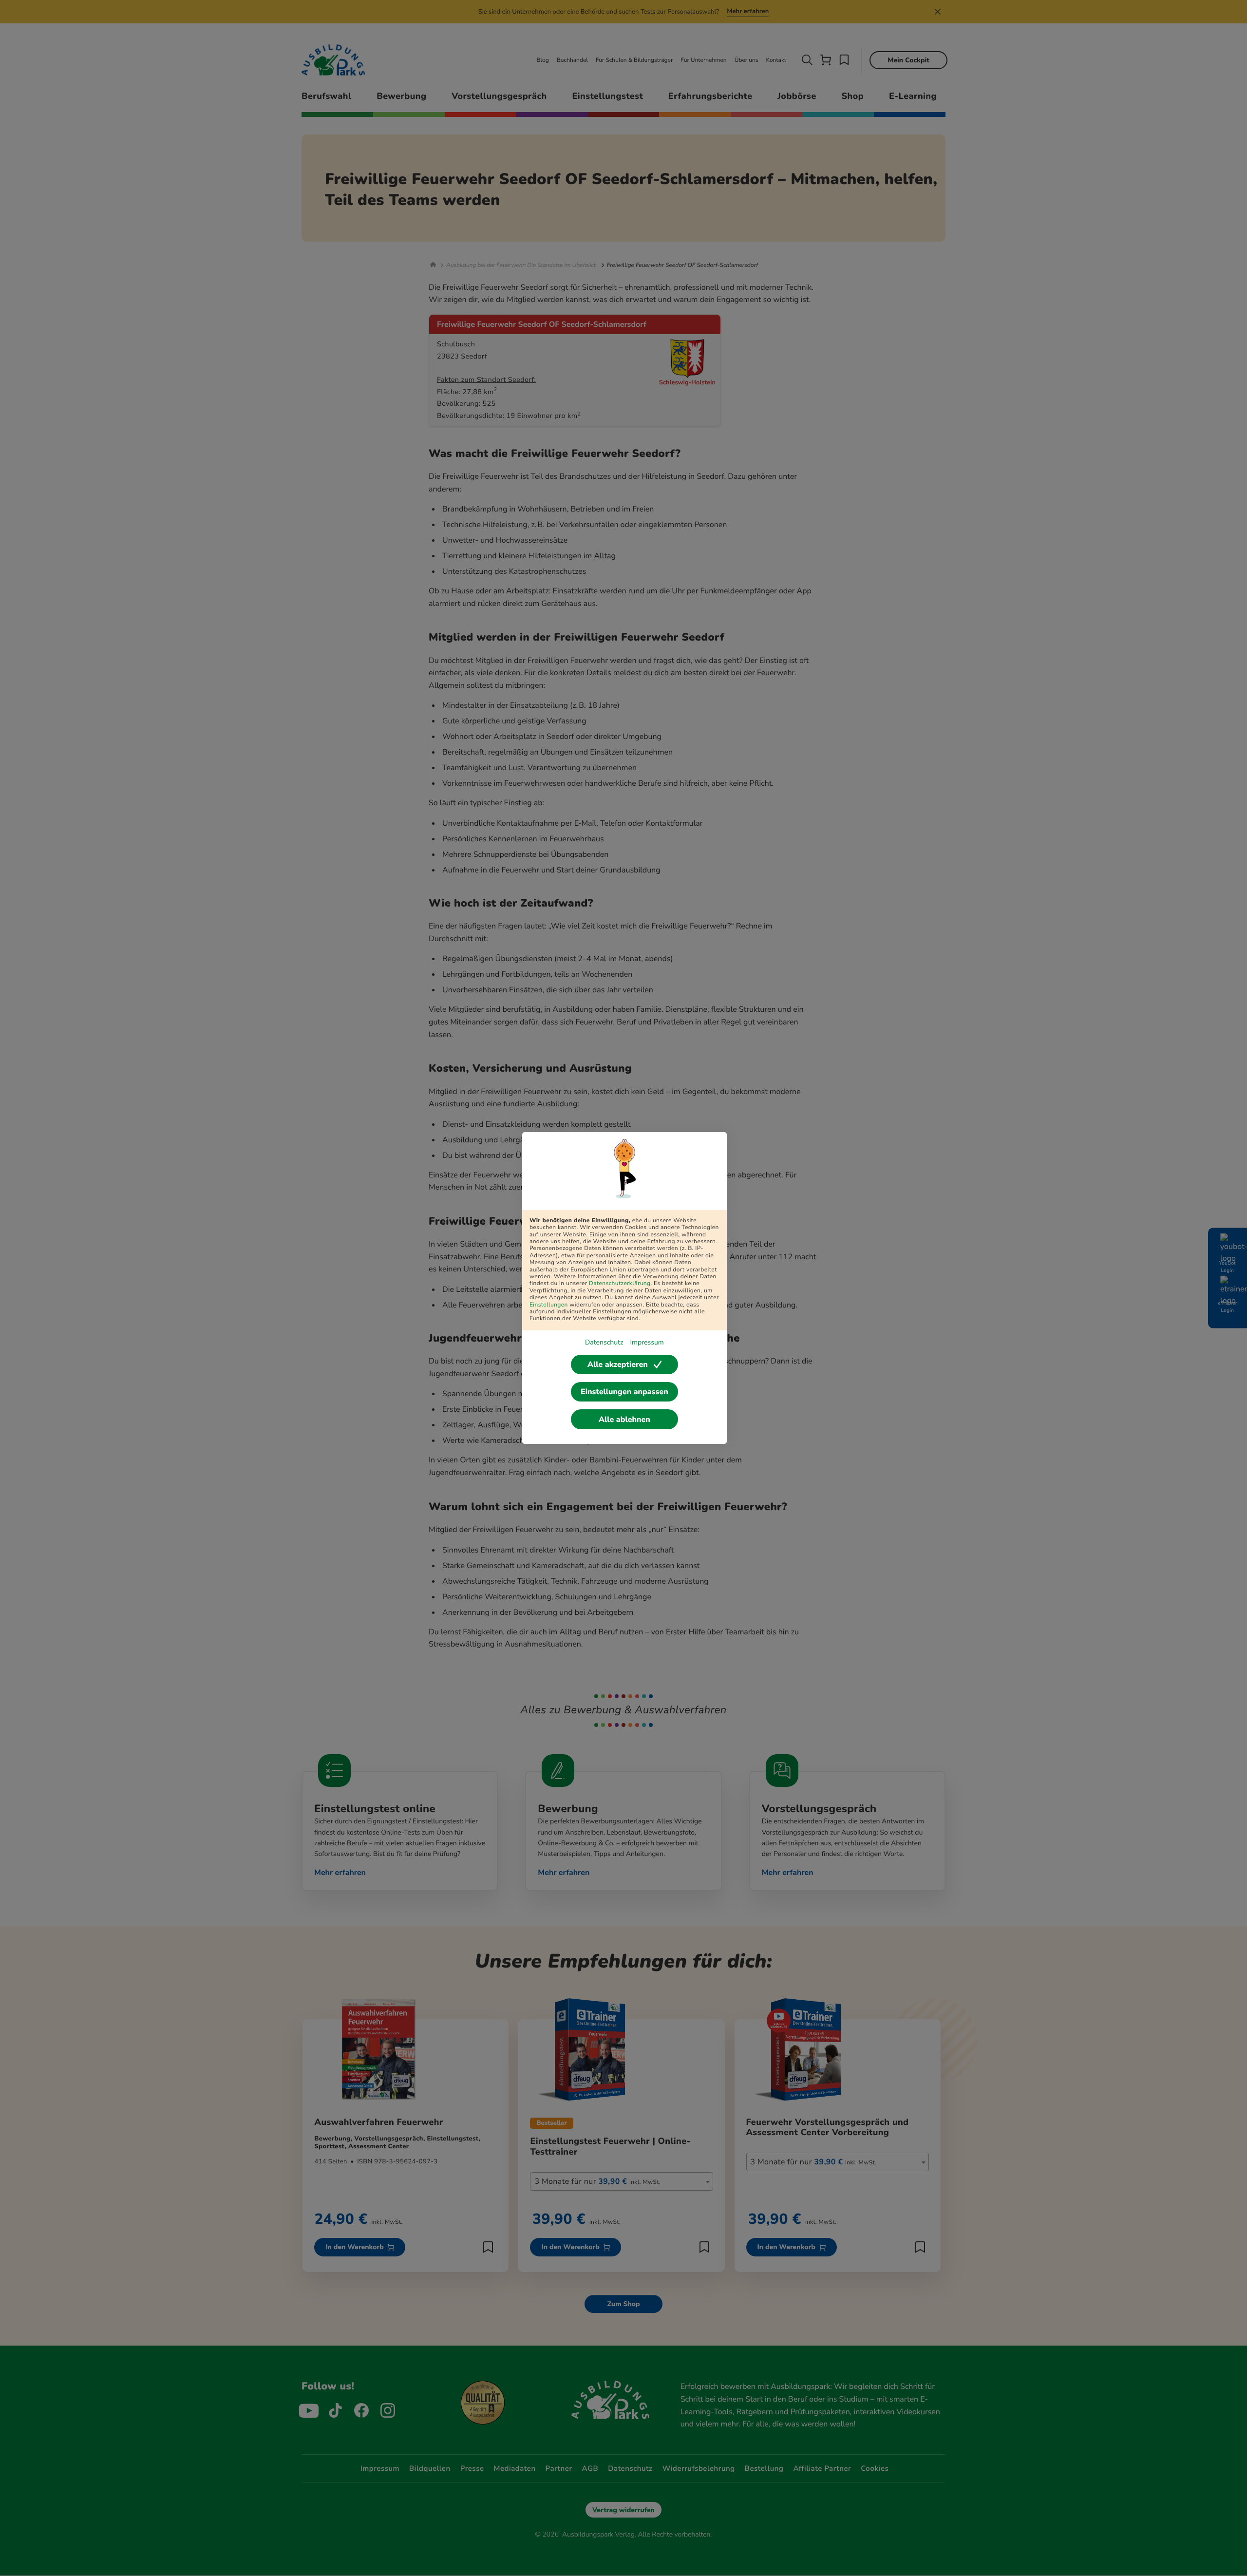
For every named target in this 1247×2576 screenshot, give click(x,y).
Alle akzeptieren (618, 1364)
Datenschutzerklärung (620, 1284)
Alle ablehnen (624, 1420)
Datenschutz (604, 1342)
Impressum (647, 1342)
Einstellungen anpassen (624, 1392)
